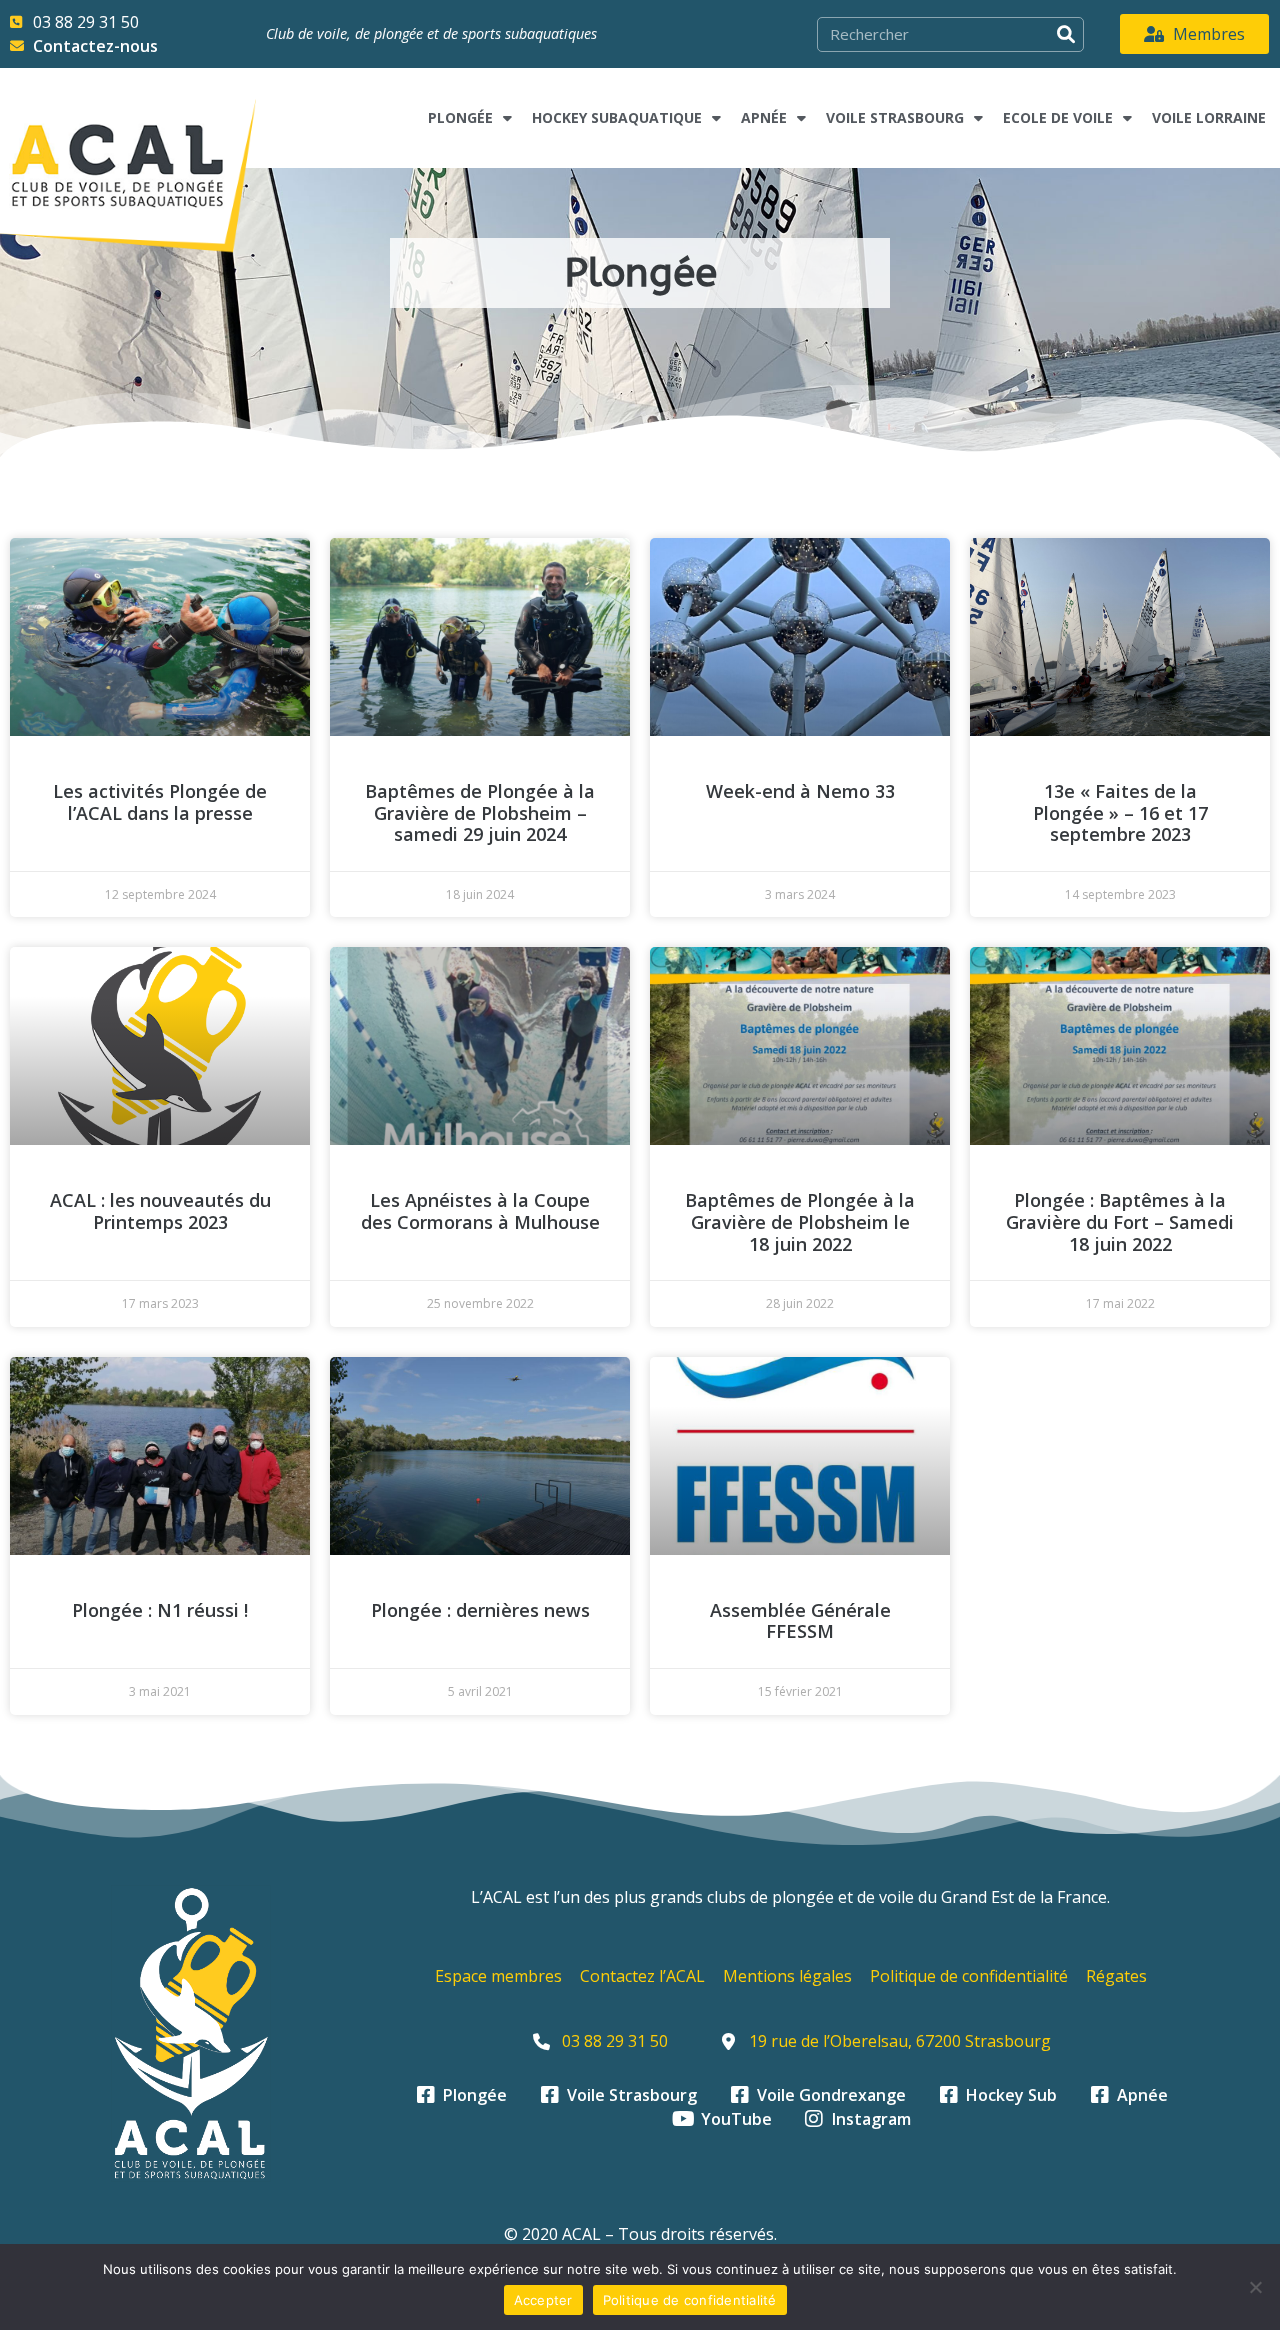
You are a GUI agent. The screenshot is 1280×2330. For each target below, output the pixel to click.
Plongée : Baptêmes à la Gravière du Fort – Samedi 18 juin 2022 (1120, 1221)
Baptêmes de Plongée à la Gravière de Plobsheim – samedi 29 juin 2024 (480, 812)
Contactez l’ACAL (642, 1976)
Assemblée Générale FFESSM (800, 1621)
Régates (1116, 1976)
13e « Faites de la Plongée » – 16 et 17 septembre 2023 (1120, 812)
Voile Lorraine (1209, 117)
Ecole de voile (1058, 117)
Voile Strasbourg (895, 117)
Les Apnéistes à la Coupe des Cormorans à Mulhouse (480, 1211)
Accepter (543, 2300)
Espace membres (498, 1976)
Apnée (764, 117)
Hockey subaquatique (617, 117)
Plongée (460, 117)
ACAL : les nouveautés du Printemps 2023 (160, 1211)
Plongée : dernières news (480, 1610)
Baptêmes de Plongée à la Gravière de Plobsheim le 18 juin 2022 (800, 1221)
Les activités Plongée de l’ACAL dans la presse (160, 802)
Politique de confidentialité (969, 1976)
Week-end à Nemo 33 (800, 791)
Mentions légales (787, 1976)
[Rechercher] (1065, 34)
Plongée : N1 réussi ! (160, 1610)
